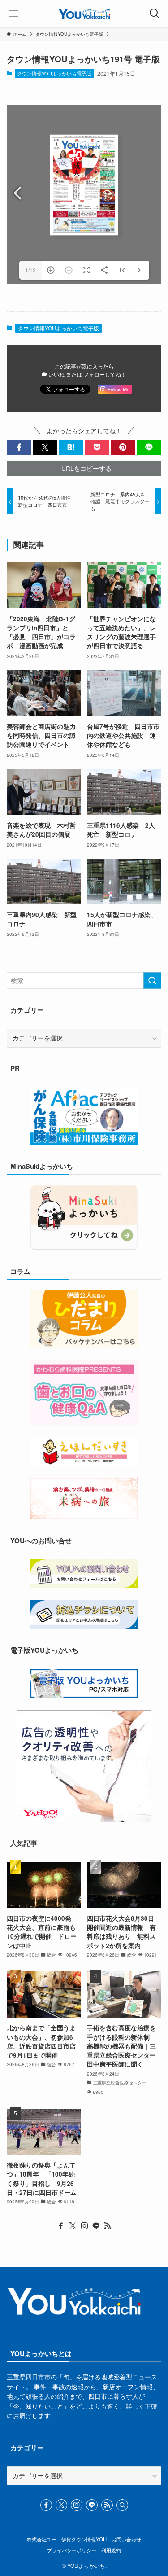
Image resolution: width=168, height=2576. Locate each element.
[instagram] (84, 2226)
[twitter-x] (73, 2226)
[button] (19, 448)
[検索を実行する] (152, 981)
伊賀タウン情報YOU (84, 2539)
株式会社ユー (42, 2539)
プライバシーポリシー (72, 2550)
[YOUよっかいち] (84, 13)
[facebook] (61, 2226)
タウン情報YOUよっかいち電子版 (54, 73)
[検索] (122, 2505)
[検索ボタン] (155, 13)
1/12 (30, 270)
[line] (96, 2226)
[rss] (108, 2226)
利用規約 (111, 2550)
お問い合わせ (126, 2539)
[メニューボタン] (13, 13)
